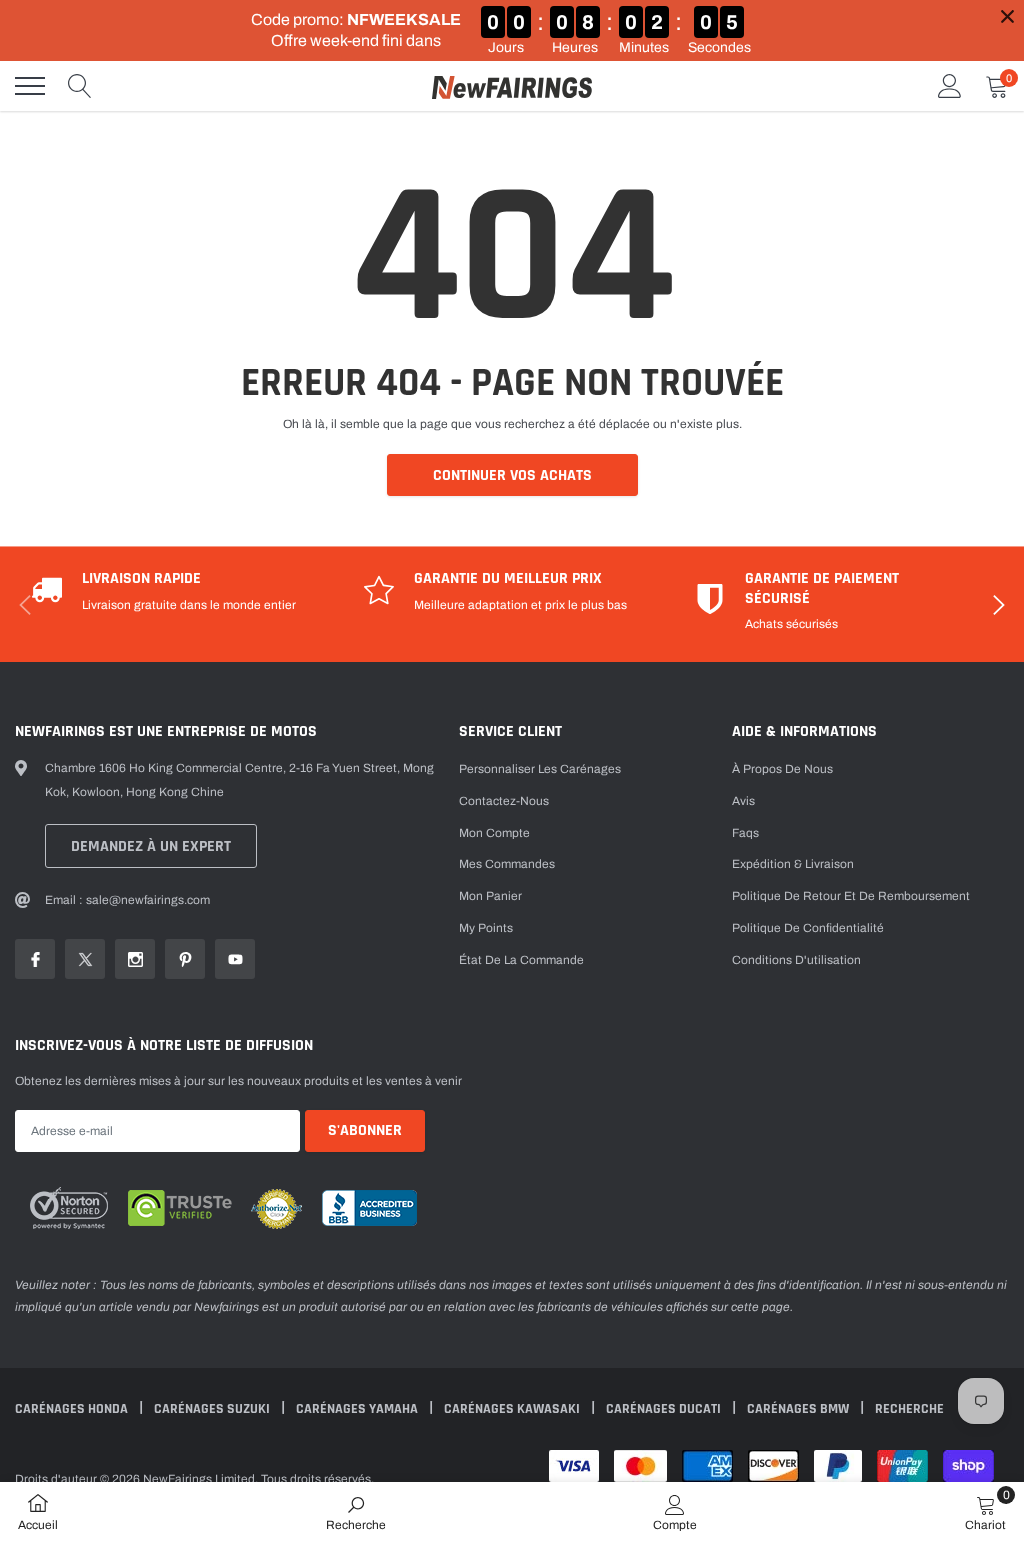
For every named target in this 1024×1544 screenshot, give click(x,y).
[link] (35, 959)
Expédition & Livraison (793, 864)
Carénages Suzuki (213, 1409)
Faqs (745, 833)
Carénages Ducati (665, 1409)
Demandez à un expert (151, 846)
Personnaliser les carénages (540, 769)
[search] (80, 86)
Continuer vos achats (512, 475)
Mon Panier (490, 896)
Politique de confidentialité (808, 928)
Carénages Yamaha (358, 1409)
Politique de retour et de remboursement (851, 896)
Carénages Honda (73, 1409)
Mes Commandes (507, 864)
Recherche (909, 1409)
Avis (743, 801)
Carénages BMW (799, 1409)
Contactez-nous (504, 801)
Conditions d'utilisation (796, 960)
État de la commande (521, 960)
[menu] (30, 86)
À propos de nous (782, 769)
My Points (486, 928)
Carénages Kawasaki (513, 1409)
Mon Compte (494, 833)
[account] (950, 86)
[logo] (512, 86)
